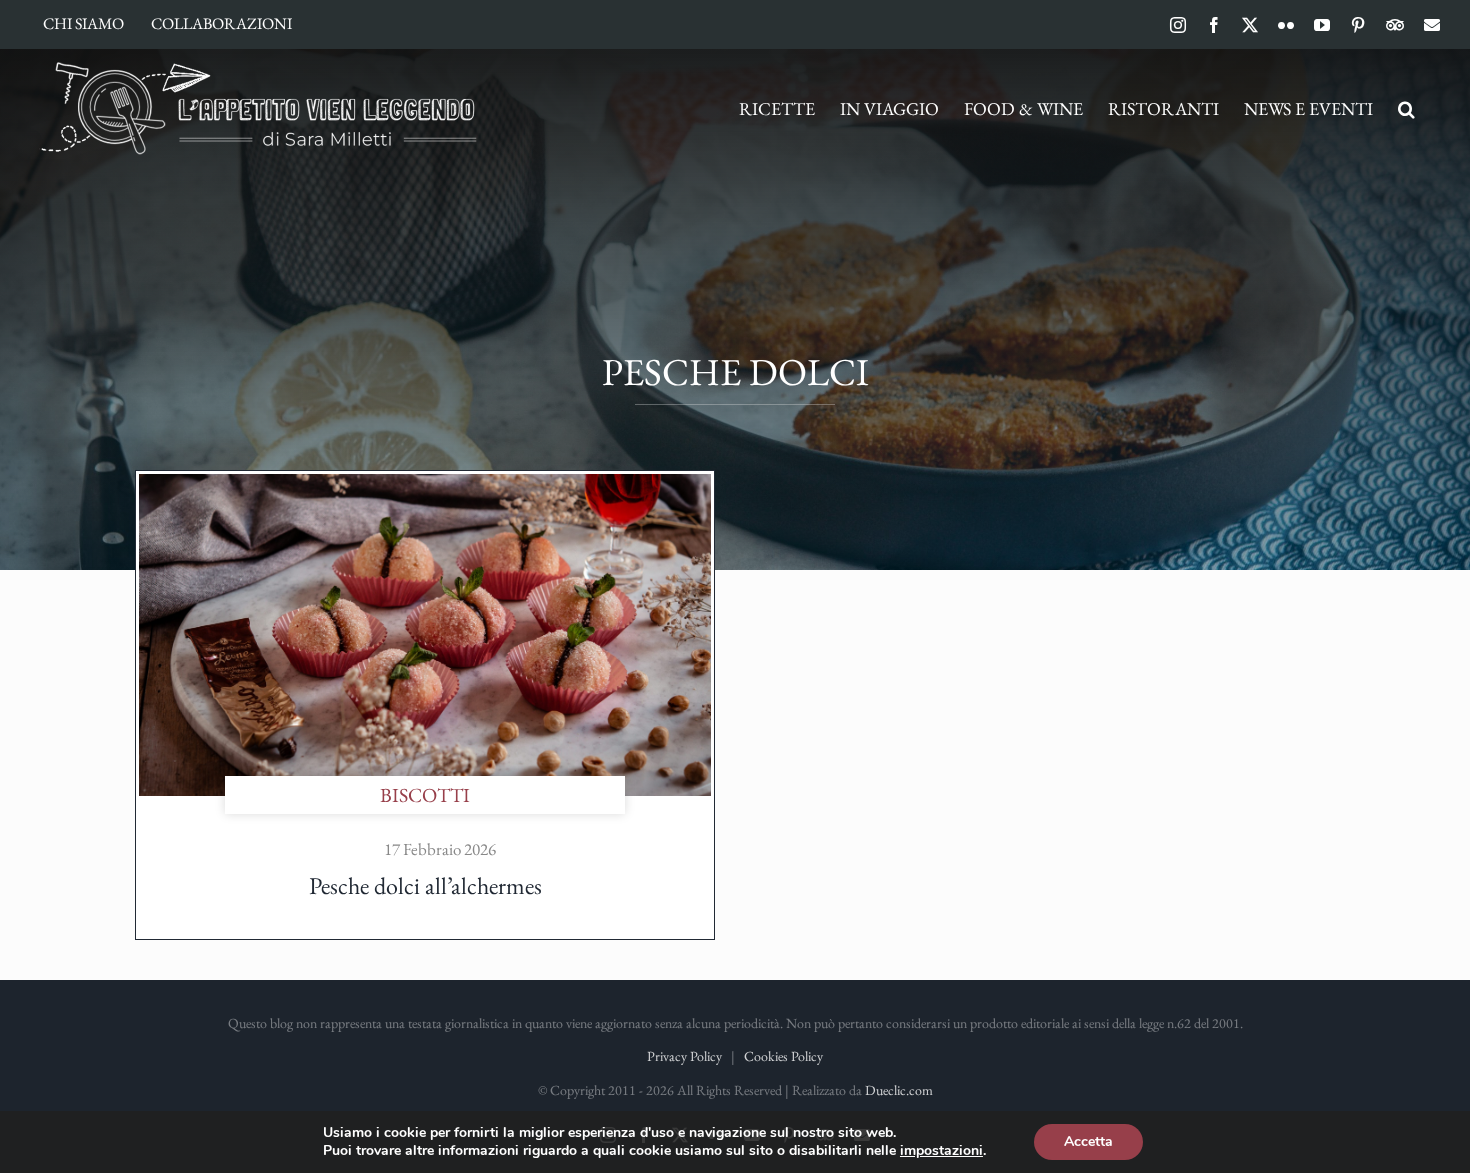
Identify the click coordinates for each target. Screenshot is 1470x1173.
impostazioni (941, 1151)
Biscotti (425, 795)
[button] (1406, 109)
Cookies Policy (783, 1056)
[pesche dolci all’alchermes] (425, 484)
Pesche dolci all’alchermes (425, 885)
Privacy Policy (684, 1056)
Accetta (1088, 1141)
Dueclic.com (899, 1090)
